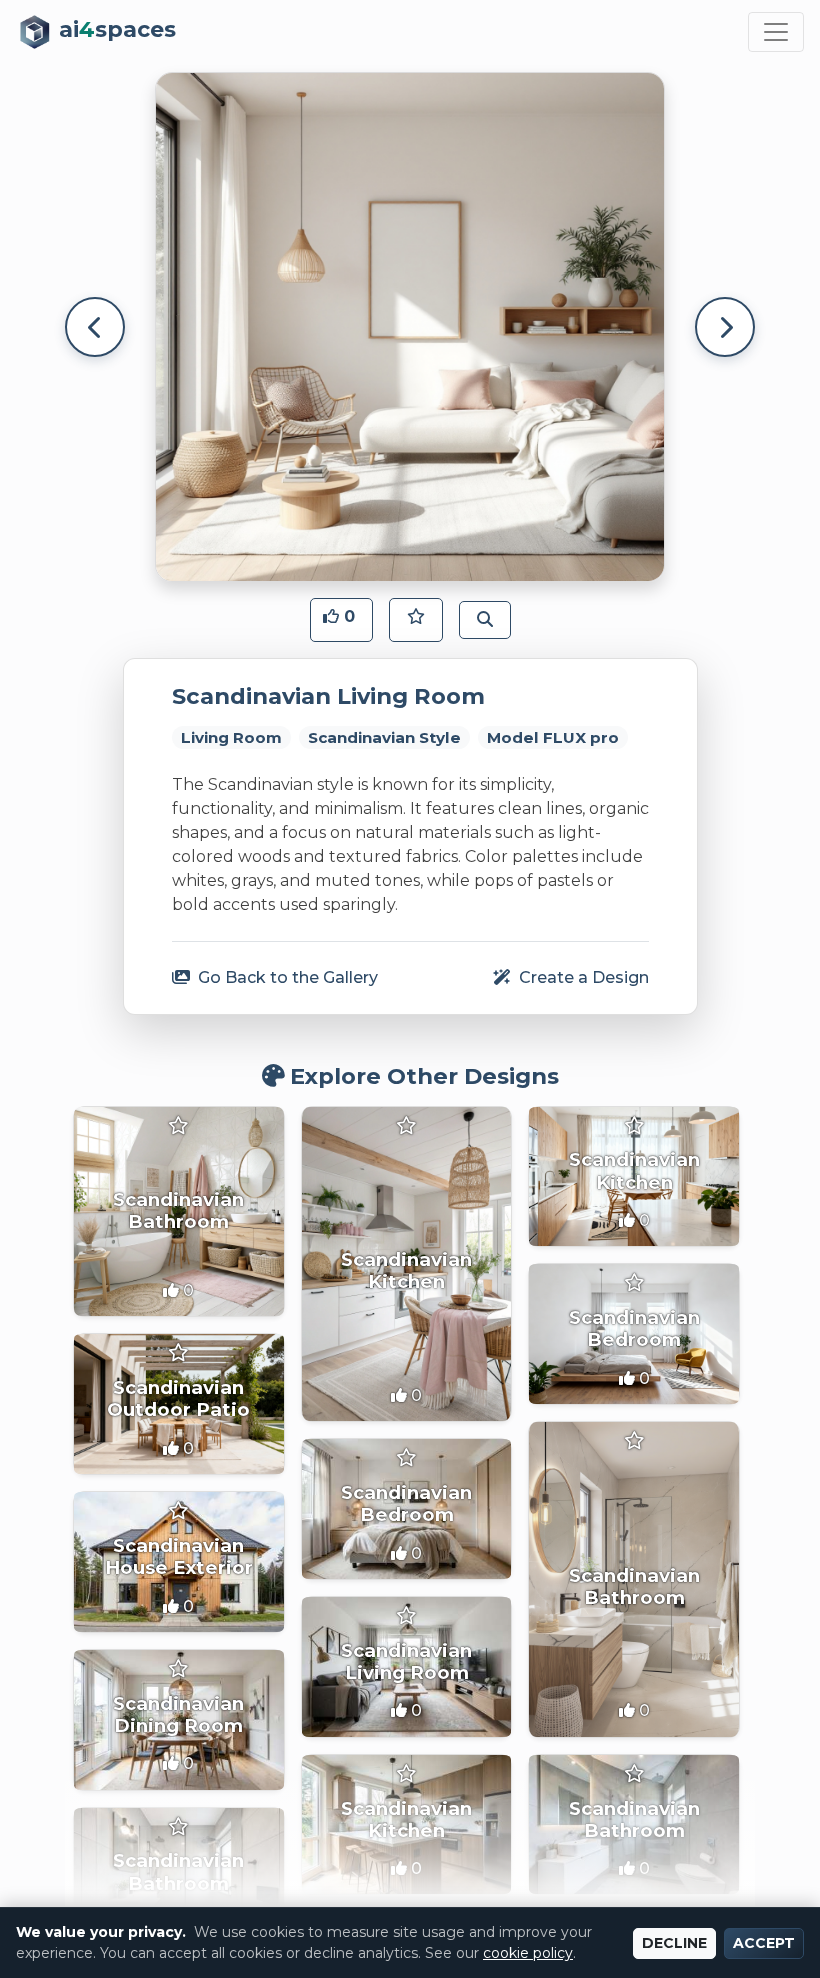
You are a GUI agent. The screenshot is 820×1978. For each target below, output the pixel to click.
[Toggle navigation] (776, 32)
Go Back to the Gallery (286, 977)
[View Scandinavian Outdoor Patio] (179, 1404)
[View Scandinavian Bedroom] (634, 1334)
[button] (341, 620)
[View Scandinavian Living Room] (407, 1667)
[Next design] (725, 327)
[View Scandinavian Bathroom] (179, 1212)
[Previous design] (95, 327)
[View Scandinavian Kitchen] (407, 1264)
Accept (764, 1943)
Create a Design (582, 977)
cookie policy (528, 1953)
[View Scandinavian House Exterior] (179, 1562)
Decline (674, 1943)
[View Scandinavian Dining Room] (179, 1720)
